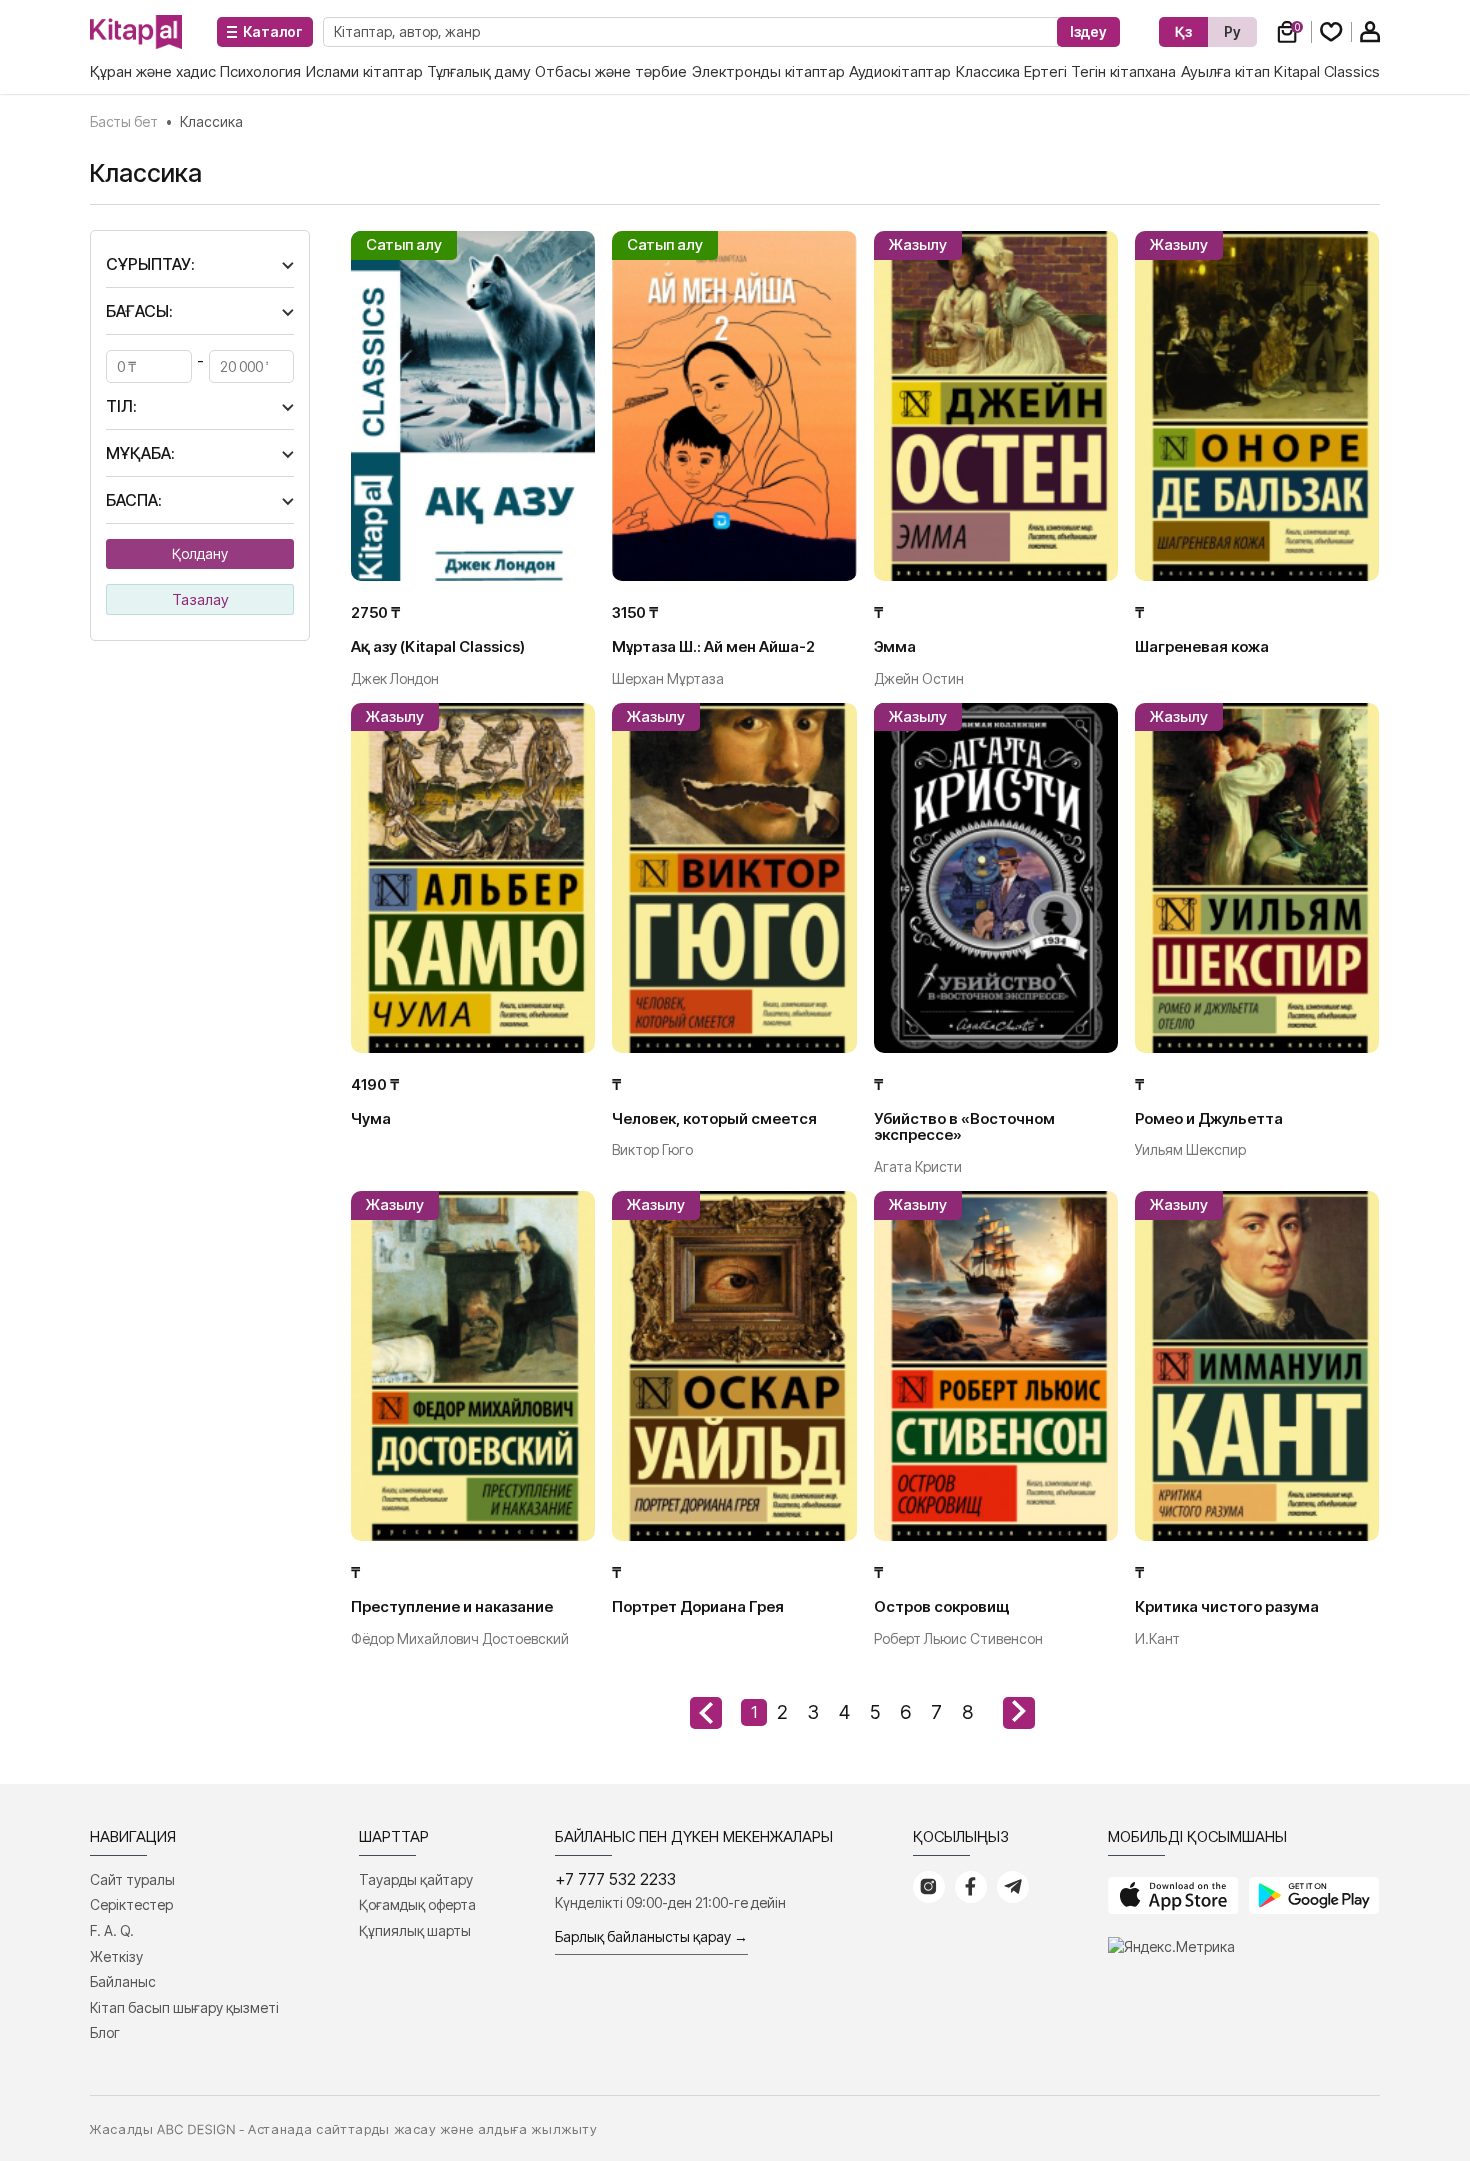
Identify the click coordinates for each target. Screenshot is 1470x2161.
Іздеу (1088, 31)
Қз (1183, 31)
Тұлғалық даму (479, 71)
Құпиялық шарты (415, 1930)
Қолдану (200, 553)
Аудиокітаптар (900, 71)
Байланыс (123, 1981)
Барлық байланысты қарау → (651, 1936)
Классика (988, 71)
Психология (260, 71)
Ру (1232, 31)
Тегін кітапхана (1123, 71)
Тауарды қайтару (416, 1879)
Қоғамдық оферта (417, 1904)
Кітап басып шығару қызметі (184, 2007)
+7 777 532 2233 (615, 1879)
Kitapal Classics (1327, 71)
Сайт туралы (132, 1879)
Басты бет (124, 121)
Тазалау (200, 599)
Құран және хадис (153, 71)
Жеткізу (116, 1956)
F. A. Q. (112, 1930)
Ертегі (1045, 71)
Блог (105, 2032)
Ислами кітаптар (364, 71)
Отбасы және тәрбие (611, 71)
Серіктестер (131, 1904)
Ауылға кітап (1225, 71)
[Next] (1019, 1713)
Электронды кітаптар (768, 71)
